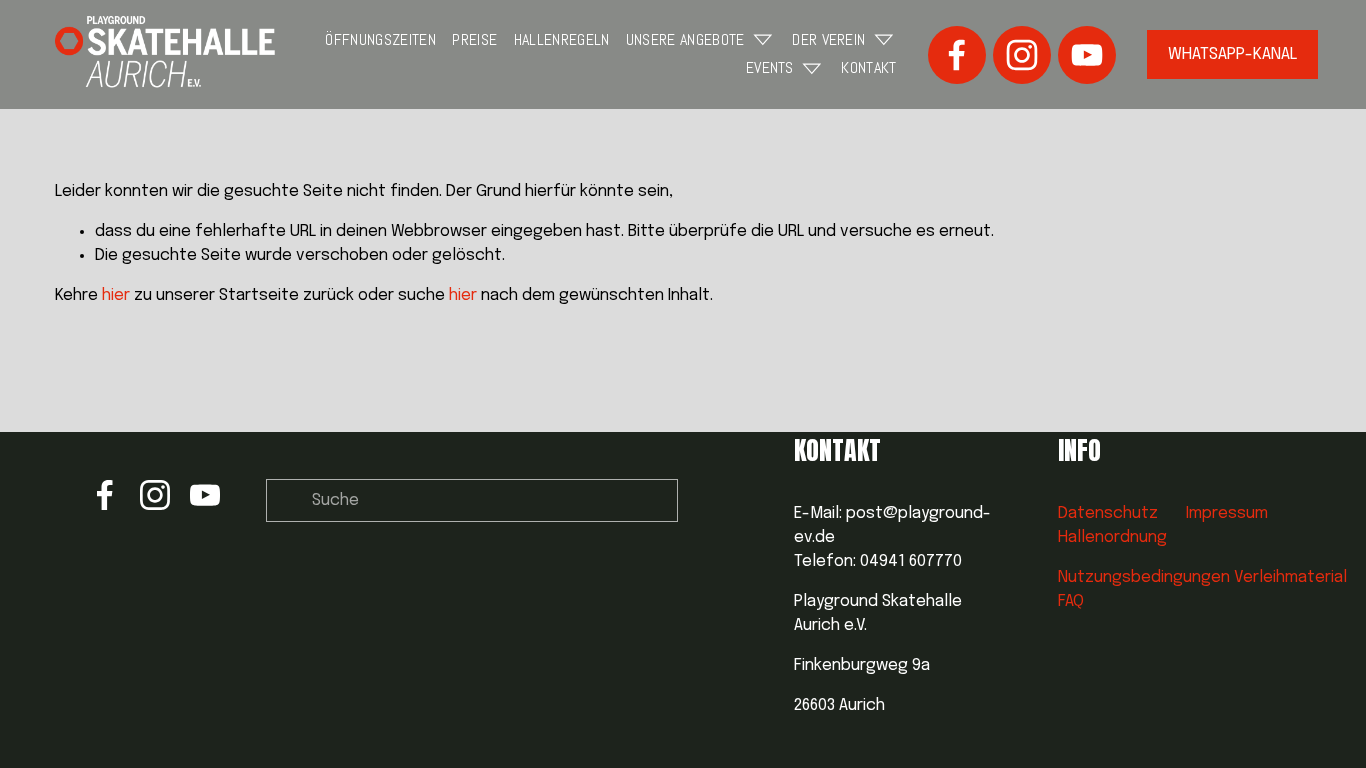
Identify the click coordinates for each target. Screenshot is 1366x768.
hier (116, 295)
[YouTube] (1087, 55)
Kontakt (868, 67)
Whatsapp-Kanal (1232, 54)
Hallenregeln (562, 39)
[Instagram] (1022, 55)
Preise (474, 39)
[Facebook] (957, 55)
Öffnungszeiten (380, 39)
